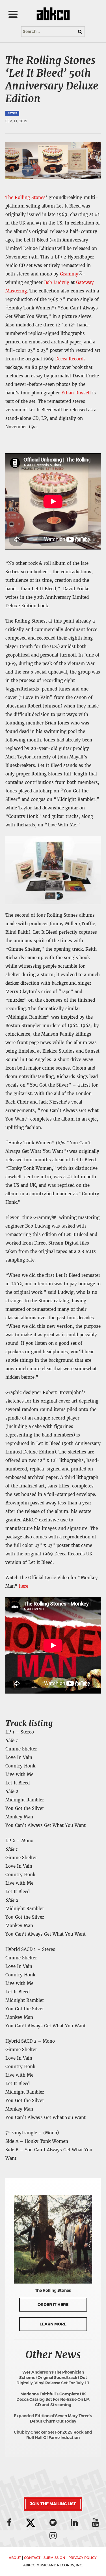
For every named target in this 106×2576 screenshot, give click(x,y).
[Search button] (80, 32)
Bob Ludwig (57, 282)
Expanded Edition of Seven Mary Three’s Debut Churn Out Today (53, 2419)
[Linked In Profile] (74, 2522)
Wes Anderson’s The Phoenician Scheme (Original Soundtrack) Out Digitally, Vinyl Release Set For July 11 (53, 2378)
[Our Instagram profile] (53, 2536)
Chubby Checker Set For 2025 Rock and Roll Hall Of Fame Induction (53, 2435)
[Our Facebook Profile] (9, 2522)
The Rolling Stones (25, 197)
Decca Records (70, 359)
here (24, 1586)
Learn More (53, 2324)
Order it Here (53, 2305)
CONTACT (32, 2558)
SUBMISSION (54, 2558)
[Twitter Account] (31, 2523)
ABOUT (15, 2558)
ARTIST (12, 113)
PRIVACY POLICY (83, 2558)
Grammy (69, 274)
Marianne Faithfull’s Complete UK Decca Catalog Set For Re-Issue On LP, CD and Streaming (53, 2399)
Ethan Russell (76, 393)
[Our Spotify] (53, 2522)
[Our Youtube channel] (96, 2522)
